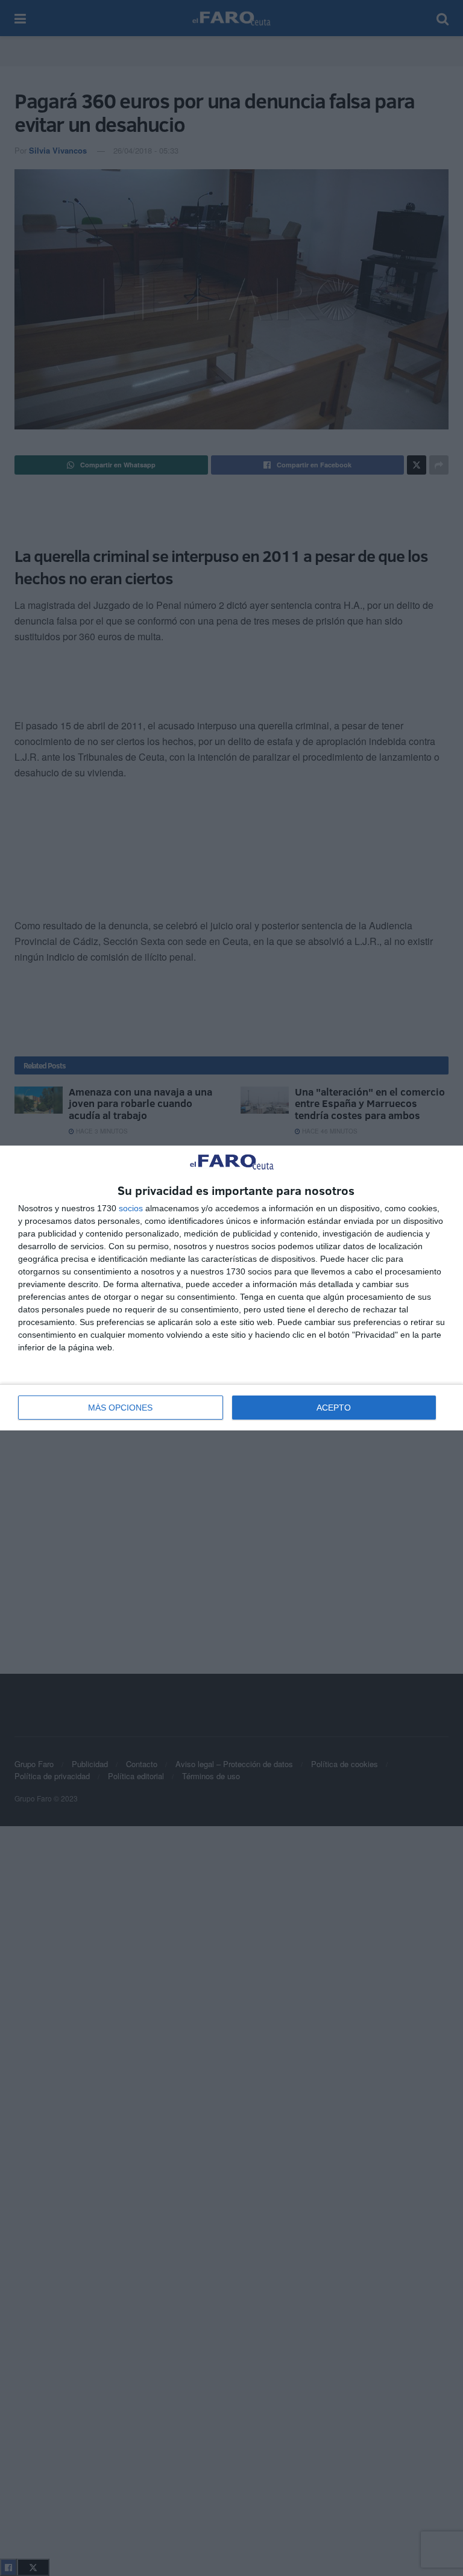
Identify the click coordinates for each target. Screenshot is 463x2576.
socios (131, 1208)
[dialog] (231, 1288)
